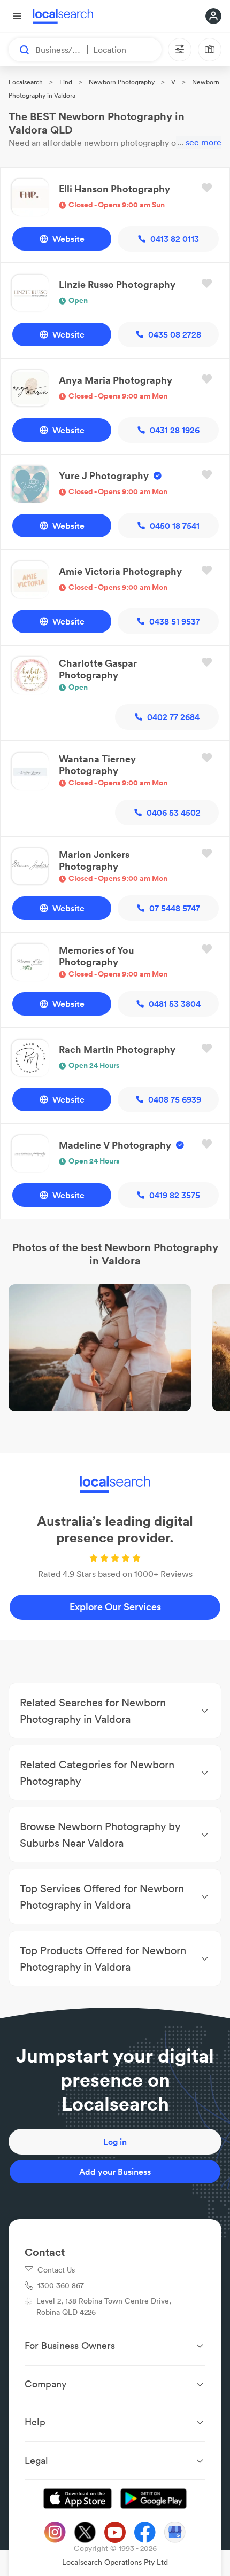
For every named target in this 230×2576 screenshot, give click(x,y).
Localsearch (26, 82)
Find (66, 82)
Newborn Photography (122, 82)
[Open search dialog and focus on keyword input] (19, 50)
